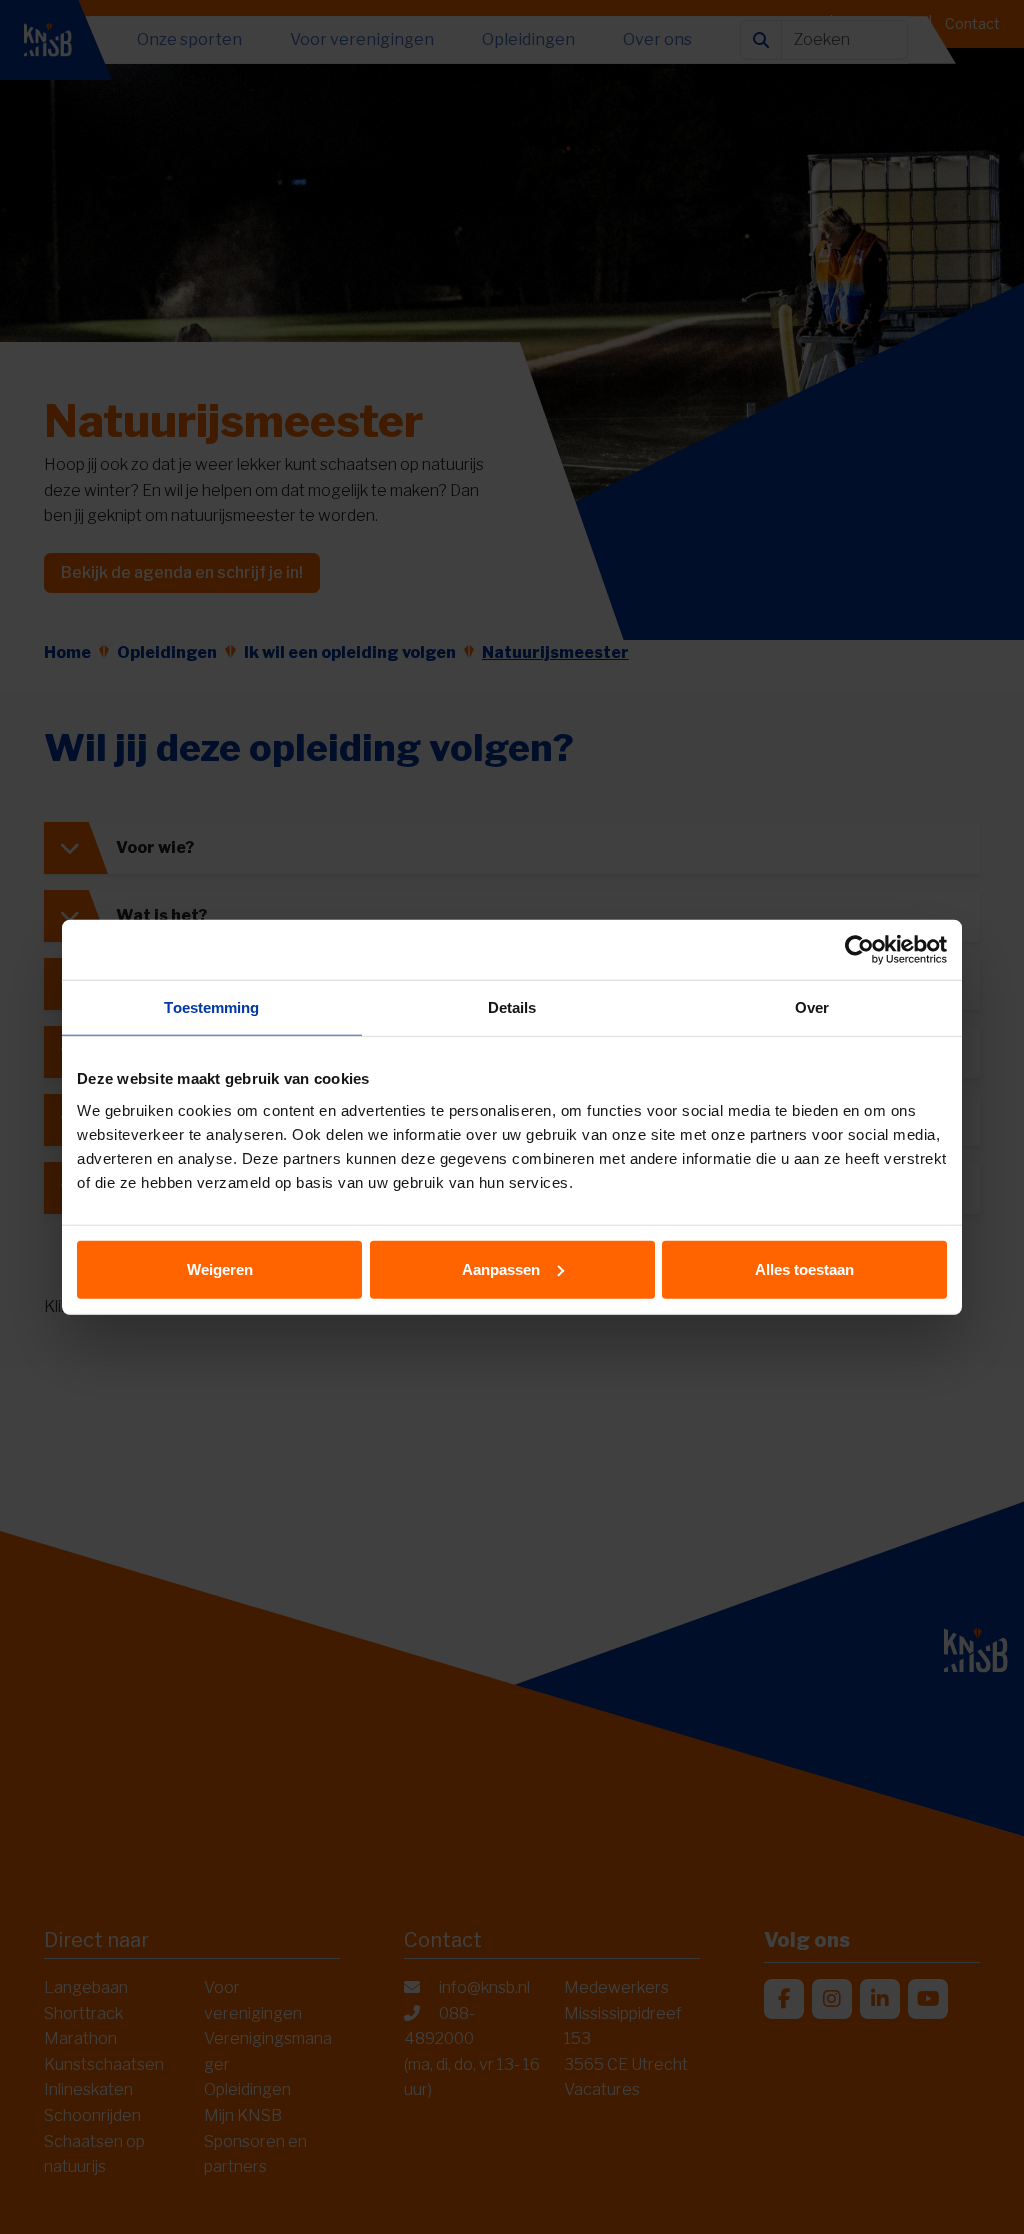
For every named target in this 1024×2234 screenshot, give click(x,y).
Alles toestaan (804, 1268)
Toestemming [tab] (211, 1007)
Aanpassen (501, 1268)
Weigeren (220, 1268)
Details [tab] (512, 1007)
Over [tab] (812, 1007)
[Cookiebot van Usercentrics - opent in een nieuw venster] (859, 950)
